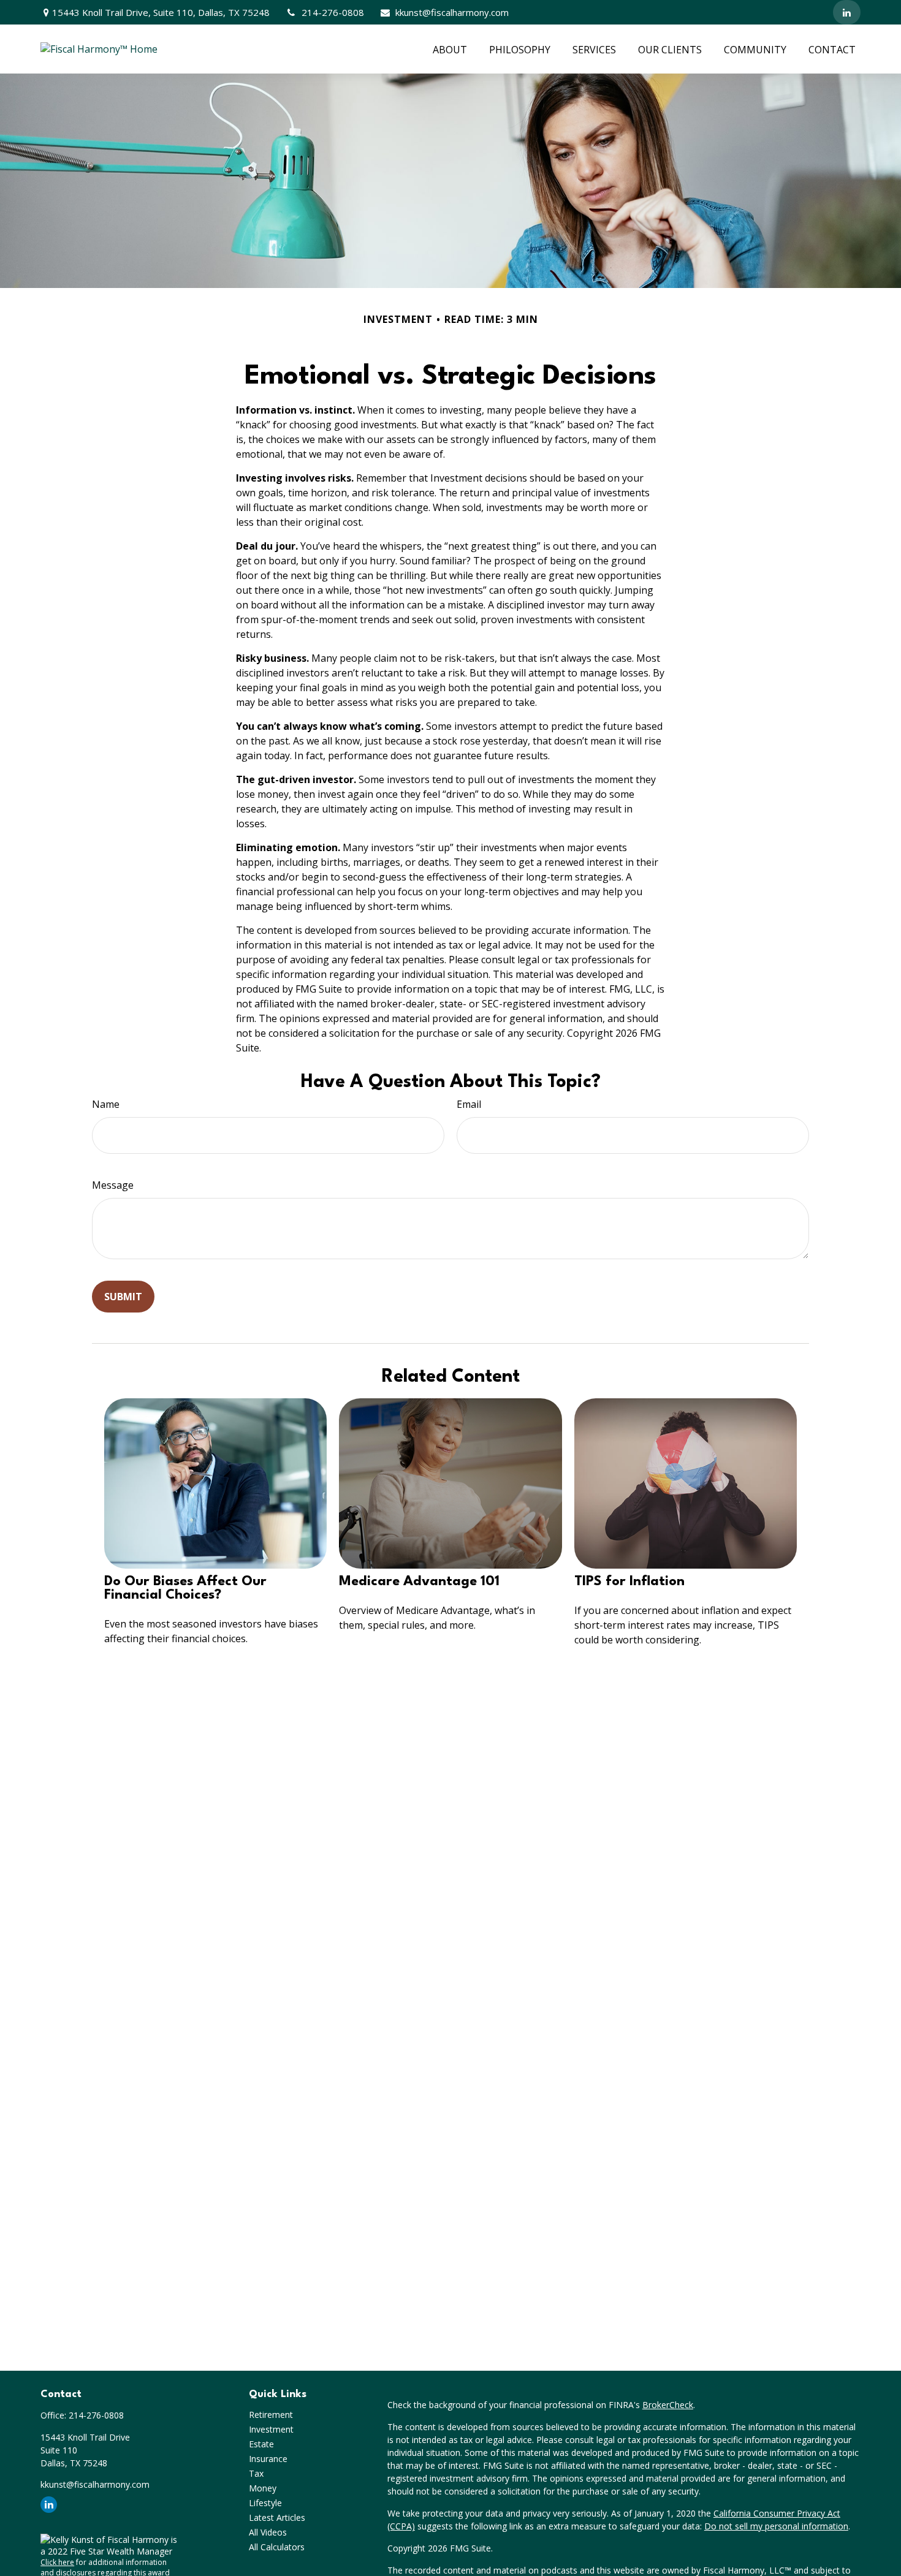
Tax (256, 2473)
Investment (271, 2429)
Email (469, 1104)
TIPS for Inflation (629, 1582)
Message (113, 1185)
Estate (261, 2444)
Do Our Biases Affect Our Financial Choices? (185, 1588)
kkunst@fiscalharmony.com (452, 12)
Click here (57, 2562)
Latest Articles (277, 2517)
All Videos (268, 2532)
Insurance (268, 2459)
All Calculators (277, 2547)
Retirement (271, 2415)
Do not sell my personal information (776, 2526)
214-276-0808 (333, 12)
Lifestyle (265, 2503)
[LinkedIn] (847, 12)
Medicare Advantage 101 (419, 1582)
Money (263, 2488)
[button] (450, 49)
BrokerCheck (668, 2405)
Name (106, 1104)
